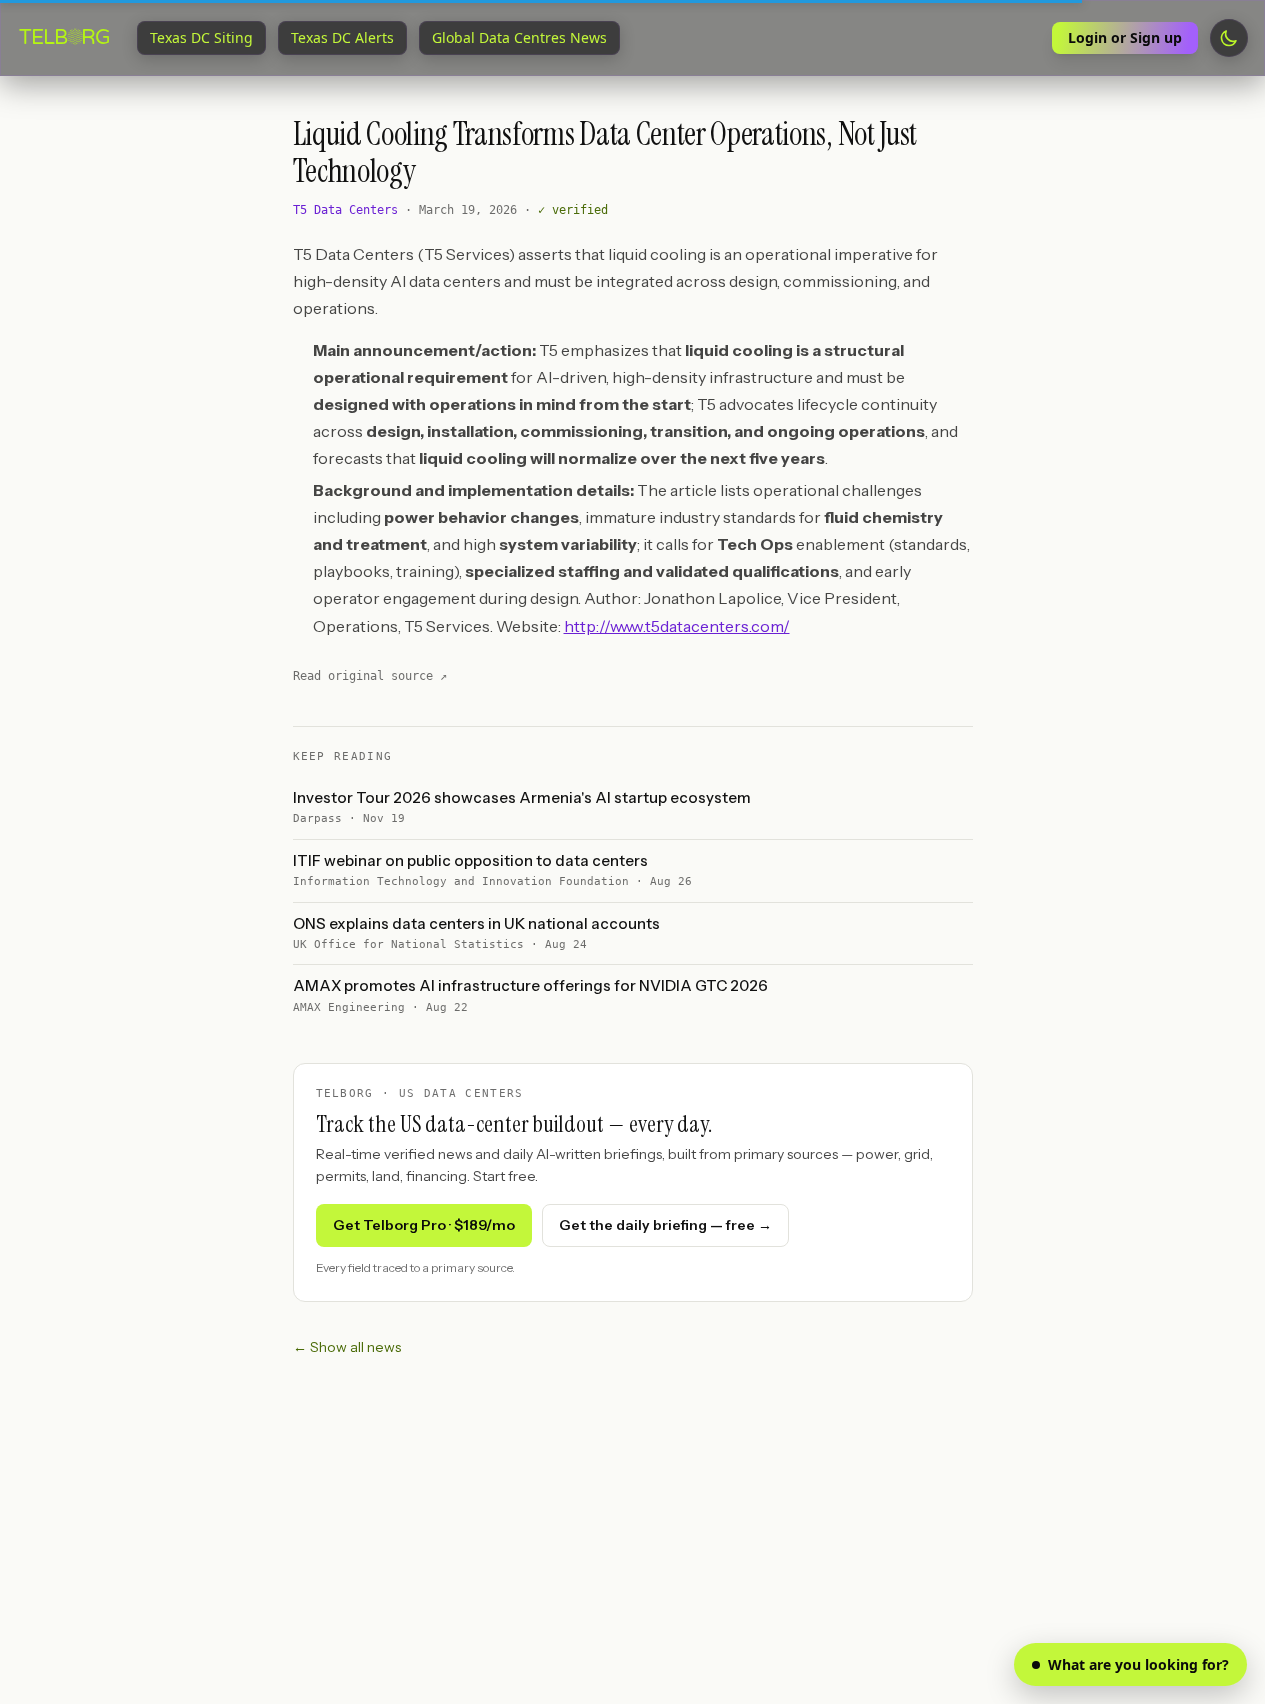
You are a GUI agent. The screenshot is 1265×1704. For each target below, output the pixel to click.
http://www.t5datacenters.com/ (677, 626)
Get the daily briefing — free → (665, 1225)
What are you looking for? (1138, 1664)
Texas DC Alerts (342, 37)
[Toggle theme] (1229, 38)
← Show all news (347, 1347)
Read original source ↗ (370, 676)
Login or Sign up (1125, 37)
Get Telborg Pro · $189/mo (424, 1225)
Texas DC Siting (201, 37)
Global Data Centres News (519, 37)
